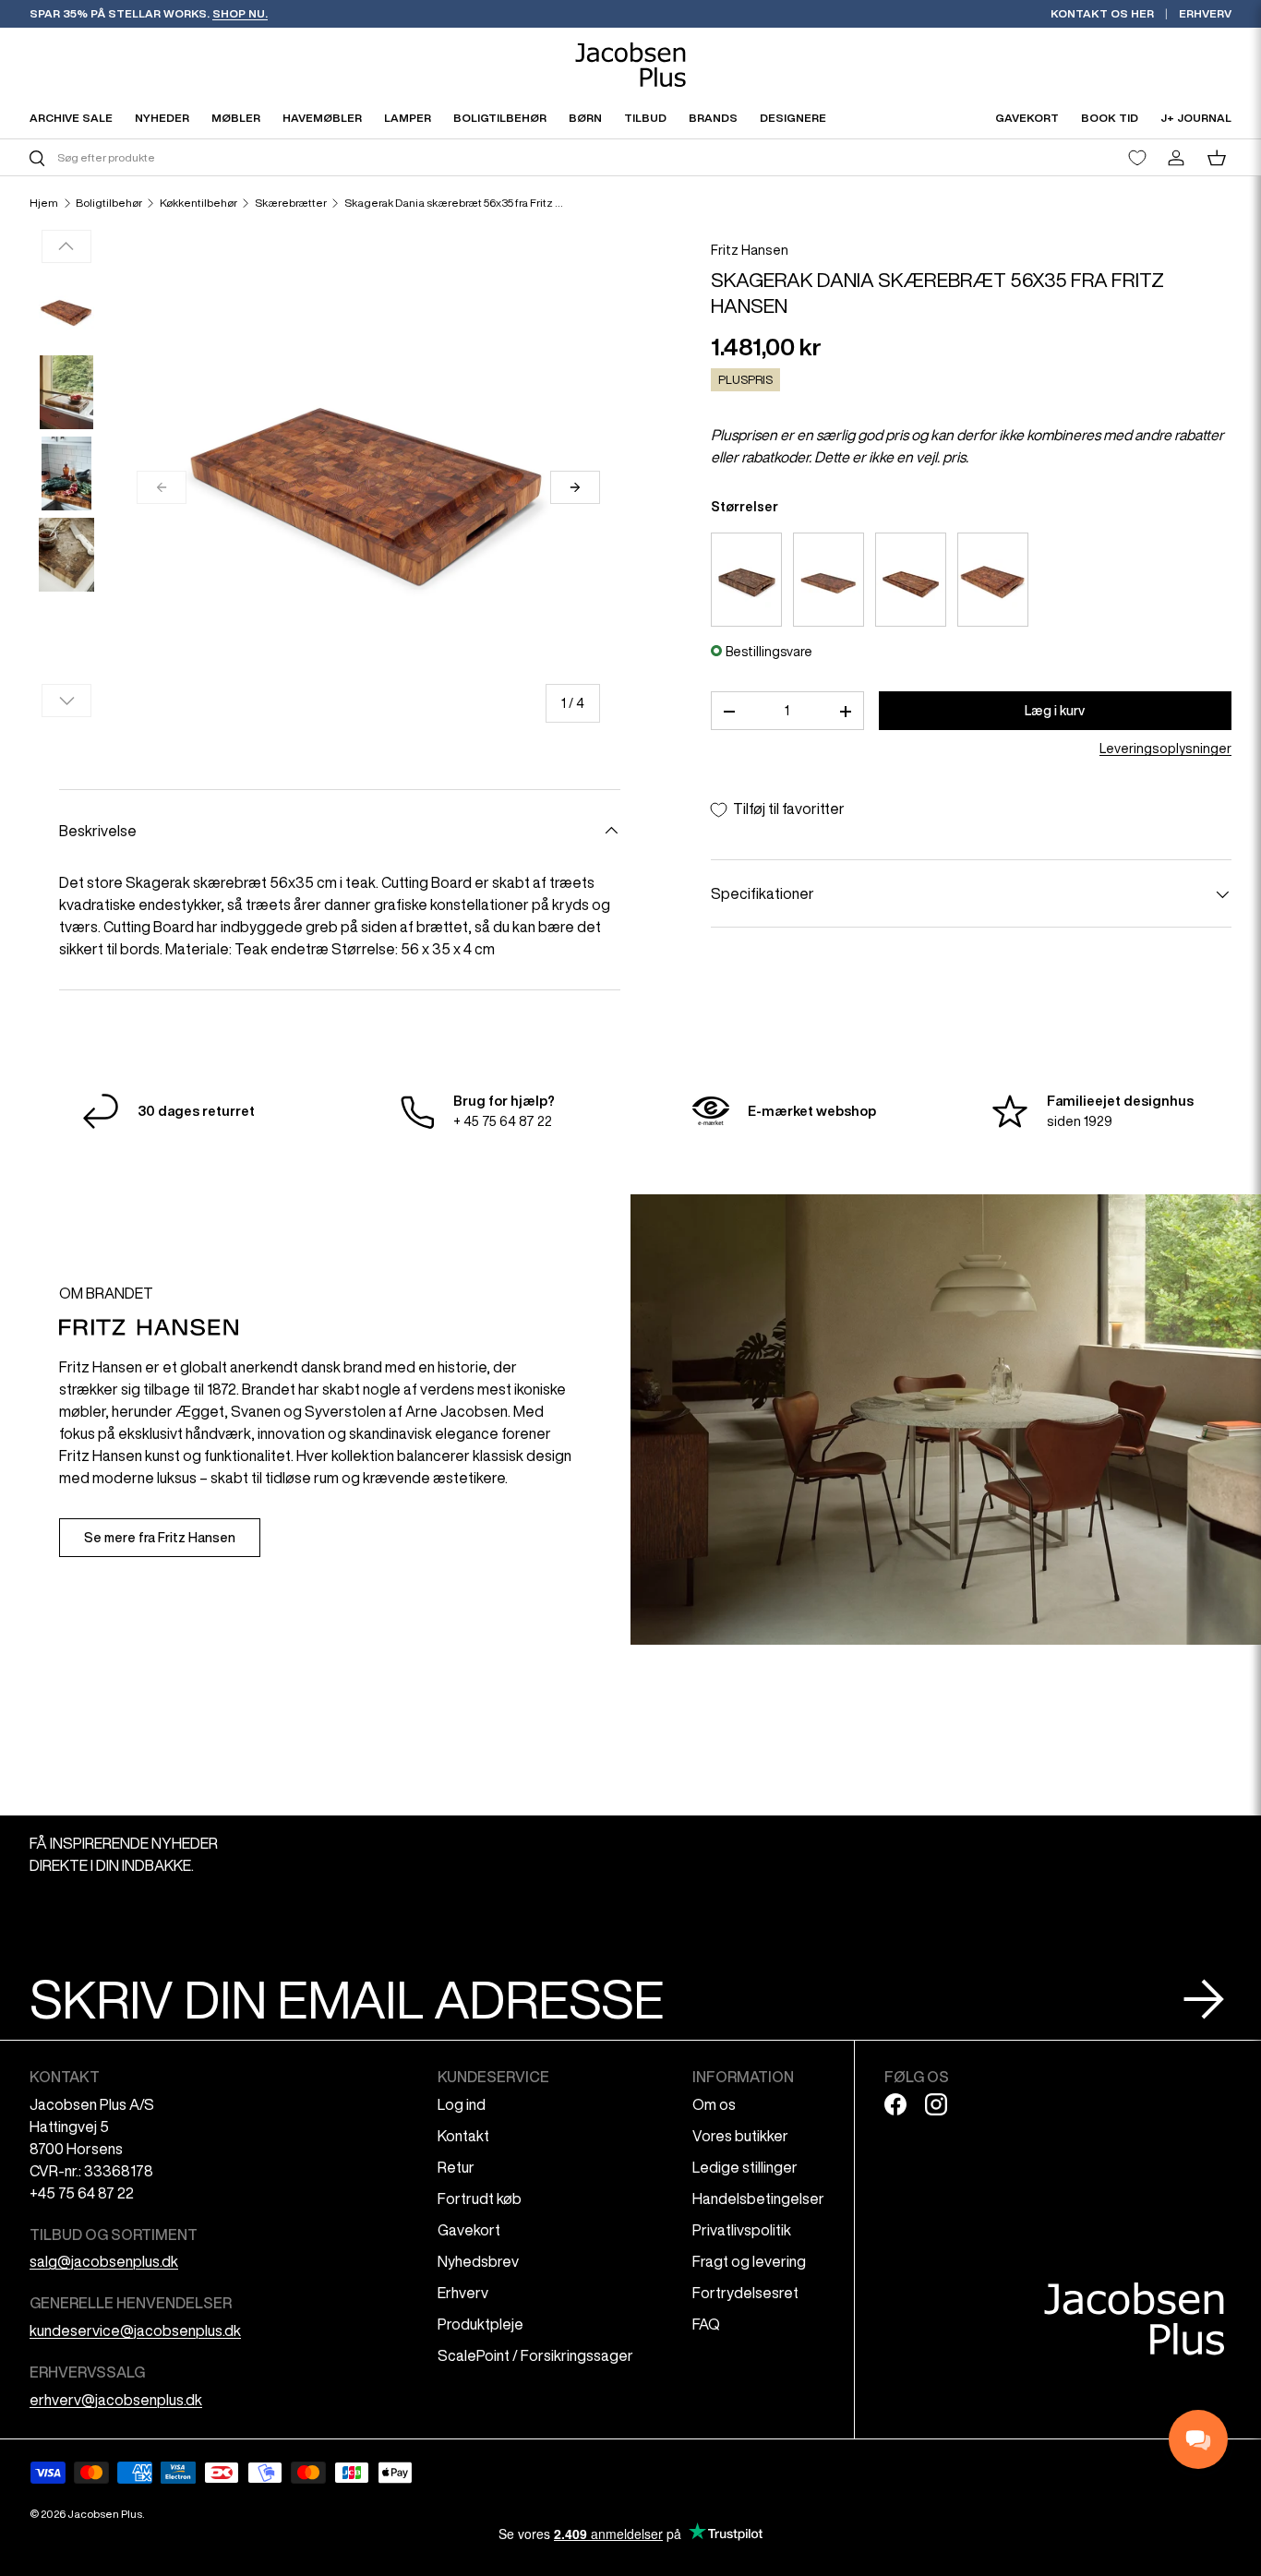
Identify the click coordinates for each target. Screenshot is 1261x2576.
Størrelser (745, 508)
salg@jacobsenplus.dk (104, 2261)
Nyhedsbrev (478, 2261)
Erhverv (463, 2293)
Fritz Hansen (750, 250)
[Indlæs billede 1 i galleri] (66, 311)
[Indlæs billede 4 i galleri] (66, 555)
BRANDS (713, 118)
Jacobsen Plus (105, 2514)
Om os (714, 2104)
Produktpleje (480, 2324)
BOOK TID (1110, 118)
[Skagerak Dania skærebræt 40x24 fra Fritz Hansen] (829, 580)
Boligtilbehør (109, 203)
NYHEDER (162, 118)
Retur (456, 2167)
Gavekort (469, 2230)
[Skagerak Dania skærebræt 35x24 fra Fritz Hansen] (746, 580)
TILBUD (645, 118)
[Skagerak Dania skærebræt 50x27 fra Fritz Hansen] (911, 580)
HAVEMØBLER (322, 118)
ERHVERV (1205, 13)
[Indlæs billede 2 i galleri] (66, 392)
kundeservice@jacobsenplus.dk (135, 2330)
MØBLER (236, 118)
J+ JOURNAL (1196, 118)
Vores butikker (740, 2136)
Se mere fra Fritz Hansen (160, 1538)
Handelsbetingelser (758, 2199)
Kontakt (463, 2136)
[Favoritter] (1137, 158)
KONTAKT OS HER (1102, 13)
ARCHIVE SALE (71, 118)
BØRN (585, 118)
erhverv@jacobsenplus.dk (116, 2400)
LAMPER (408, 118)
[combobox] (328, 157)
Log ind (462, 2104)
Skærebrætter (291, 203)
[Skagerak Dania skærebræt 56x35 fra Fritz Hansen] (993, 580)
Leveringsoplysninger (1165, 749)
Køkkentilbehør (198, 203)
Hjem (44, 203)
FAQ (706, 2324)
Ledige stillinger (745, 2167)
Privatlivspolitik (742, 2230)
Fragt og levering (749, 2261)
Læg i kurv (1055, 711)
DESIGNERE (793, 118)
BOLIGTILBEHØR (500, 118)
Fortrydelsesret (745, 2293)
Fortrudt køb (480, 2199)
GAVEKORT (1027, 118)
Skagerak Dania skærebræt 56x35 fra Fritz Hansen (455, 203)
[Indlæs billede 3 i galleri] (66, 473)
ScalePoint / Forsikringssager (535, 2355)
